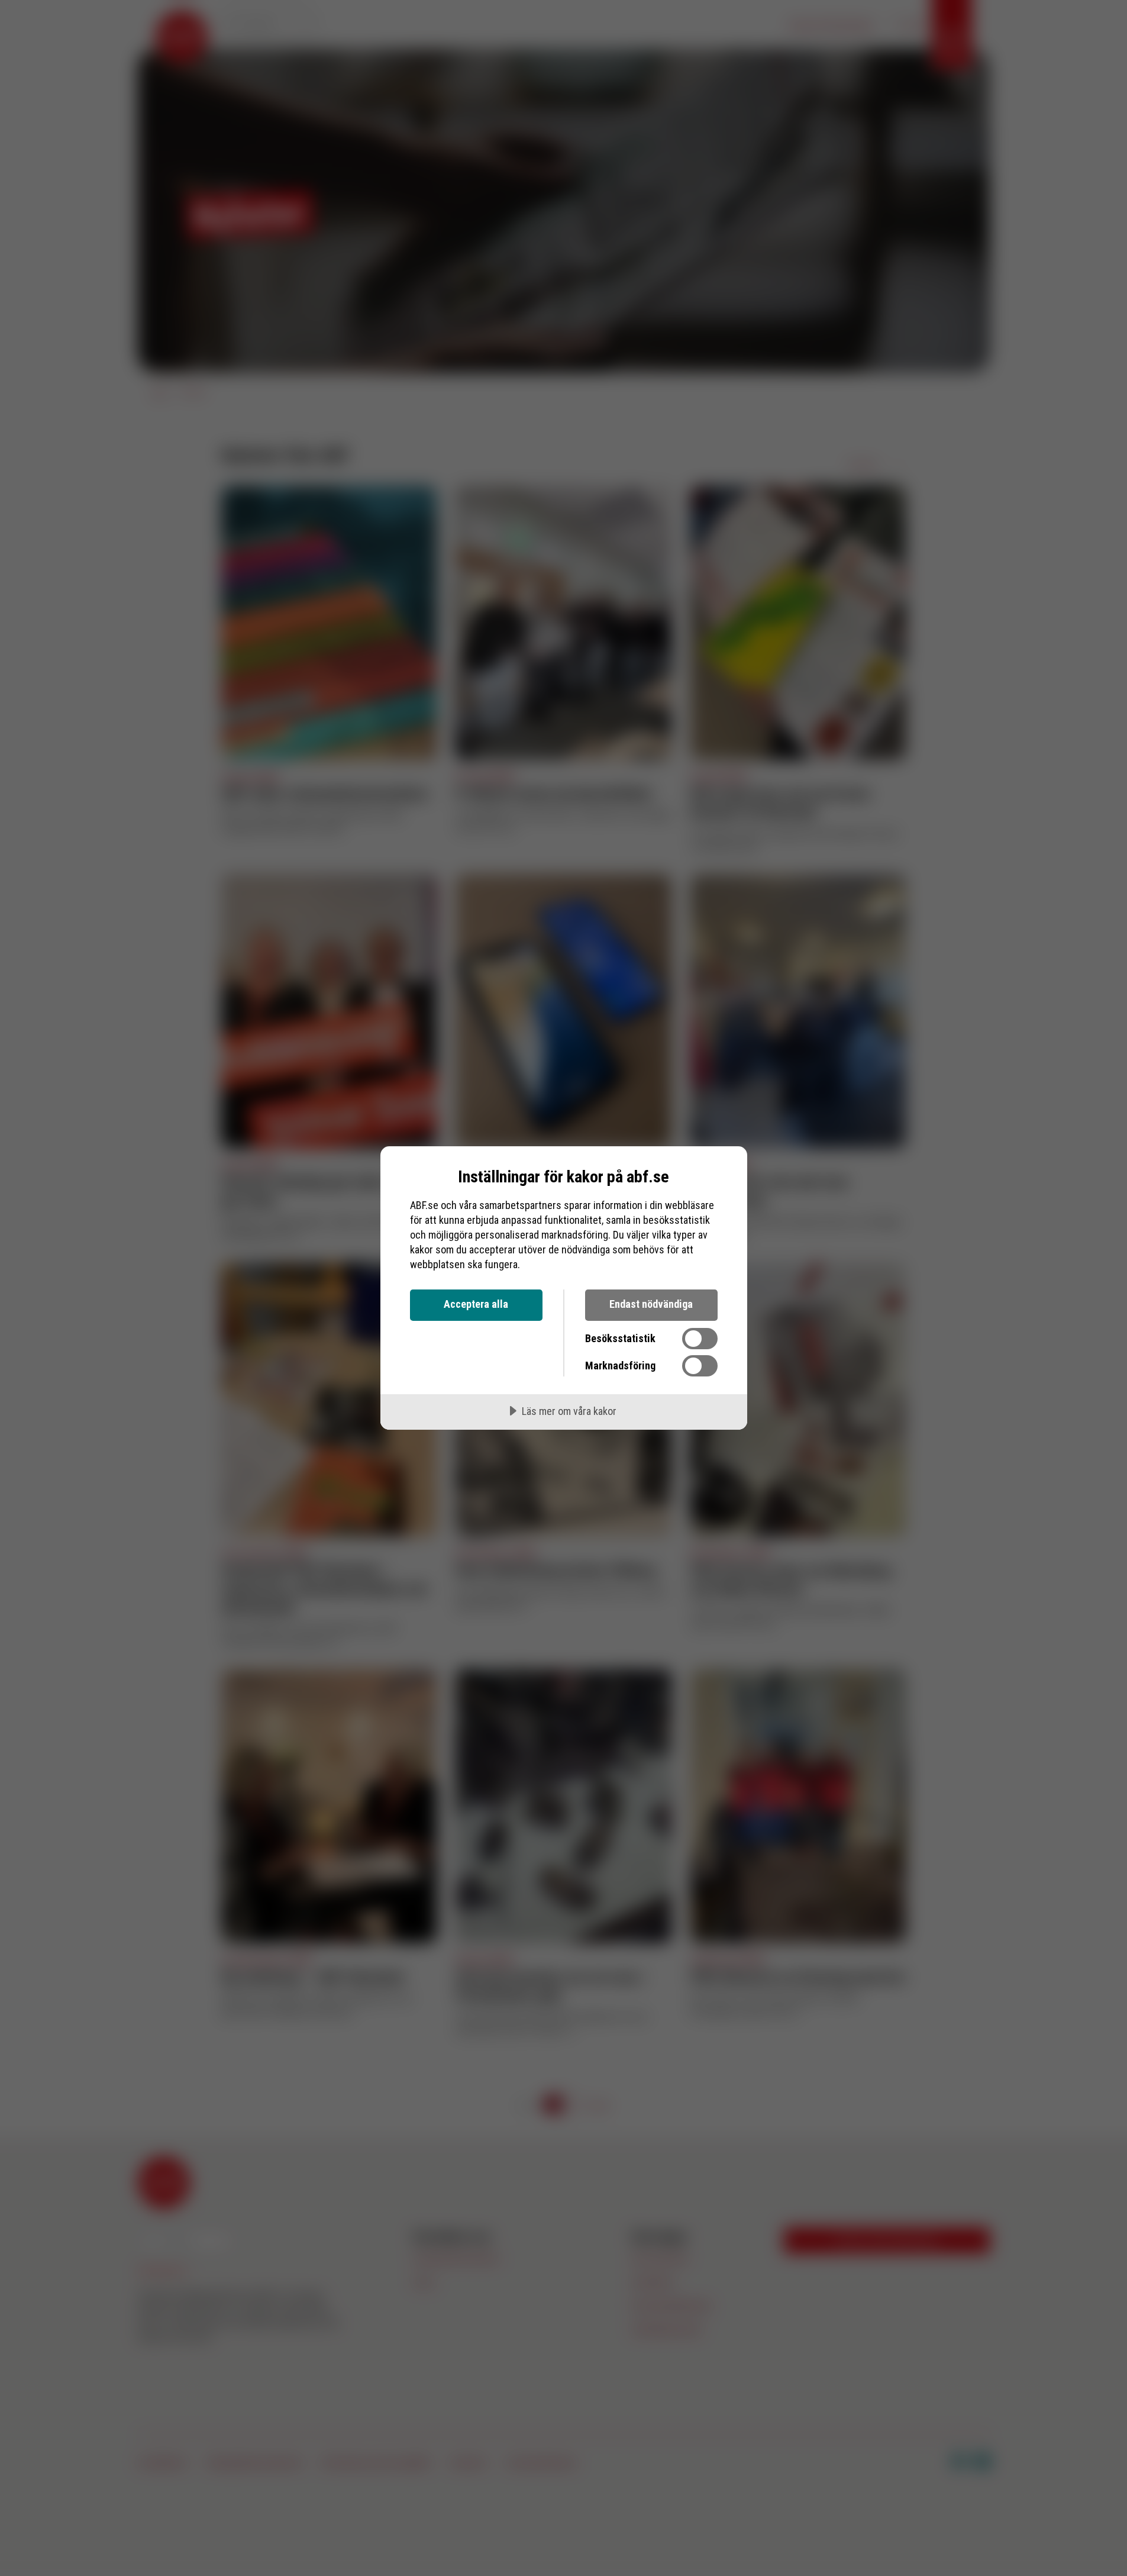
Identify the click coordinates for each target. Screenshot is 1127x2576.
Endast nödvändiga (651, 1304)
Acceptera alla (476, 1304)
